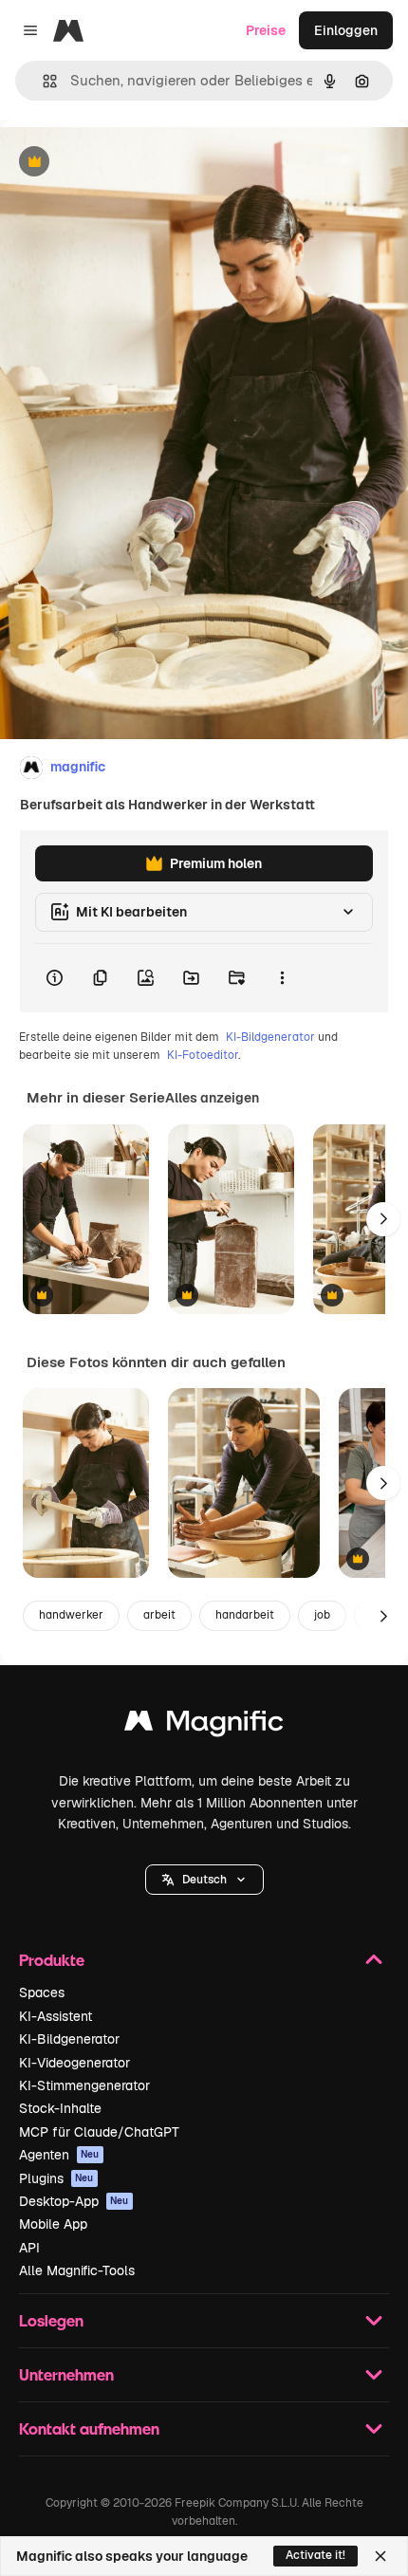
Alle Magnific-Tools (77, 2270)
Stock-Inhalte (60, 2108)
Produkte (52, 1960)
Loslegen (51, 2320)
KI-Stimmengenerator (84, 2085)
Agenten (59, 2155)
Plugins (56, 2178)
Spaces (42, 1992)
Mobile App (53, 2224)
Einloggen (346, 30)
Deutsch (204, 1880)
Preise (266, 30)
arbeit (159, 1615)
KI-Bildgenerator (270, 1037)
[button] (204, 1880)
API (29, 2248)
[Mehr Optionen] (282, 978)
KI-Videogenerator (74, 2063)
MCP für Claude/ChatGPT (99, 2132)
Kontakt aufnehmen (89, 2428)
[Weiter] (383, 1219)
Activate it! (315, 2555)
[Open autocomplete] (42, 81)
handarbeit (245, 1615)
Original (121, 163)
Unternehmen (66, 2374)
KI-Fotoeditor (203, 1055)
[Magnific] (204, 1725)
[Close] (380, 2556)
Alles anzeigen (212, 1098)
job (322, 1615)
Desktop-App (74, 2201)
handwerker (71, 1615)
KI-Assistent (56, 2016)
